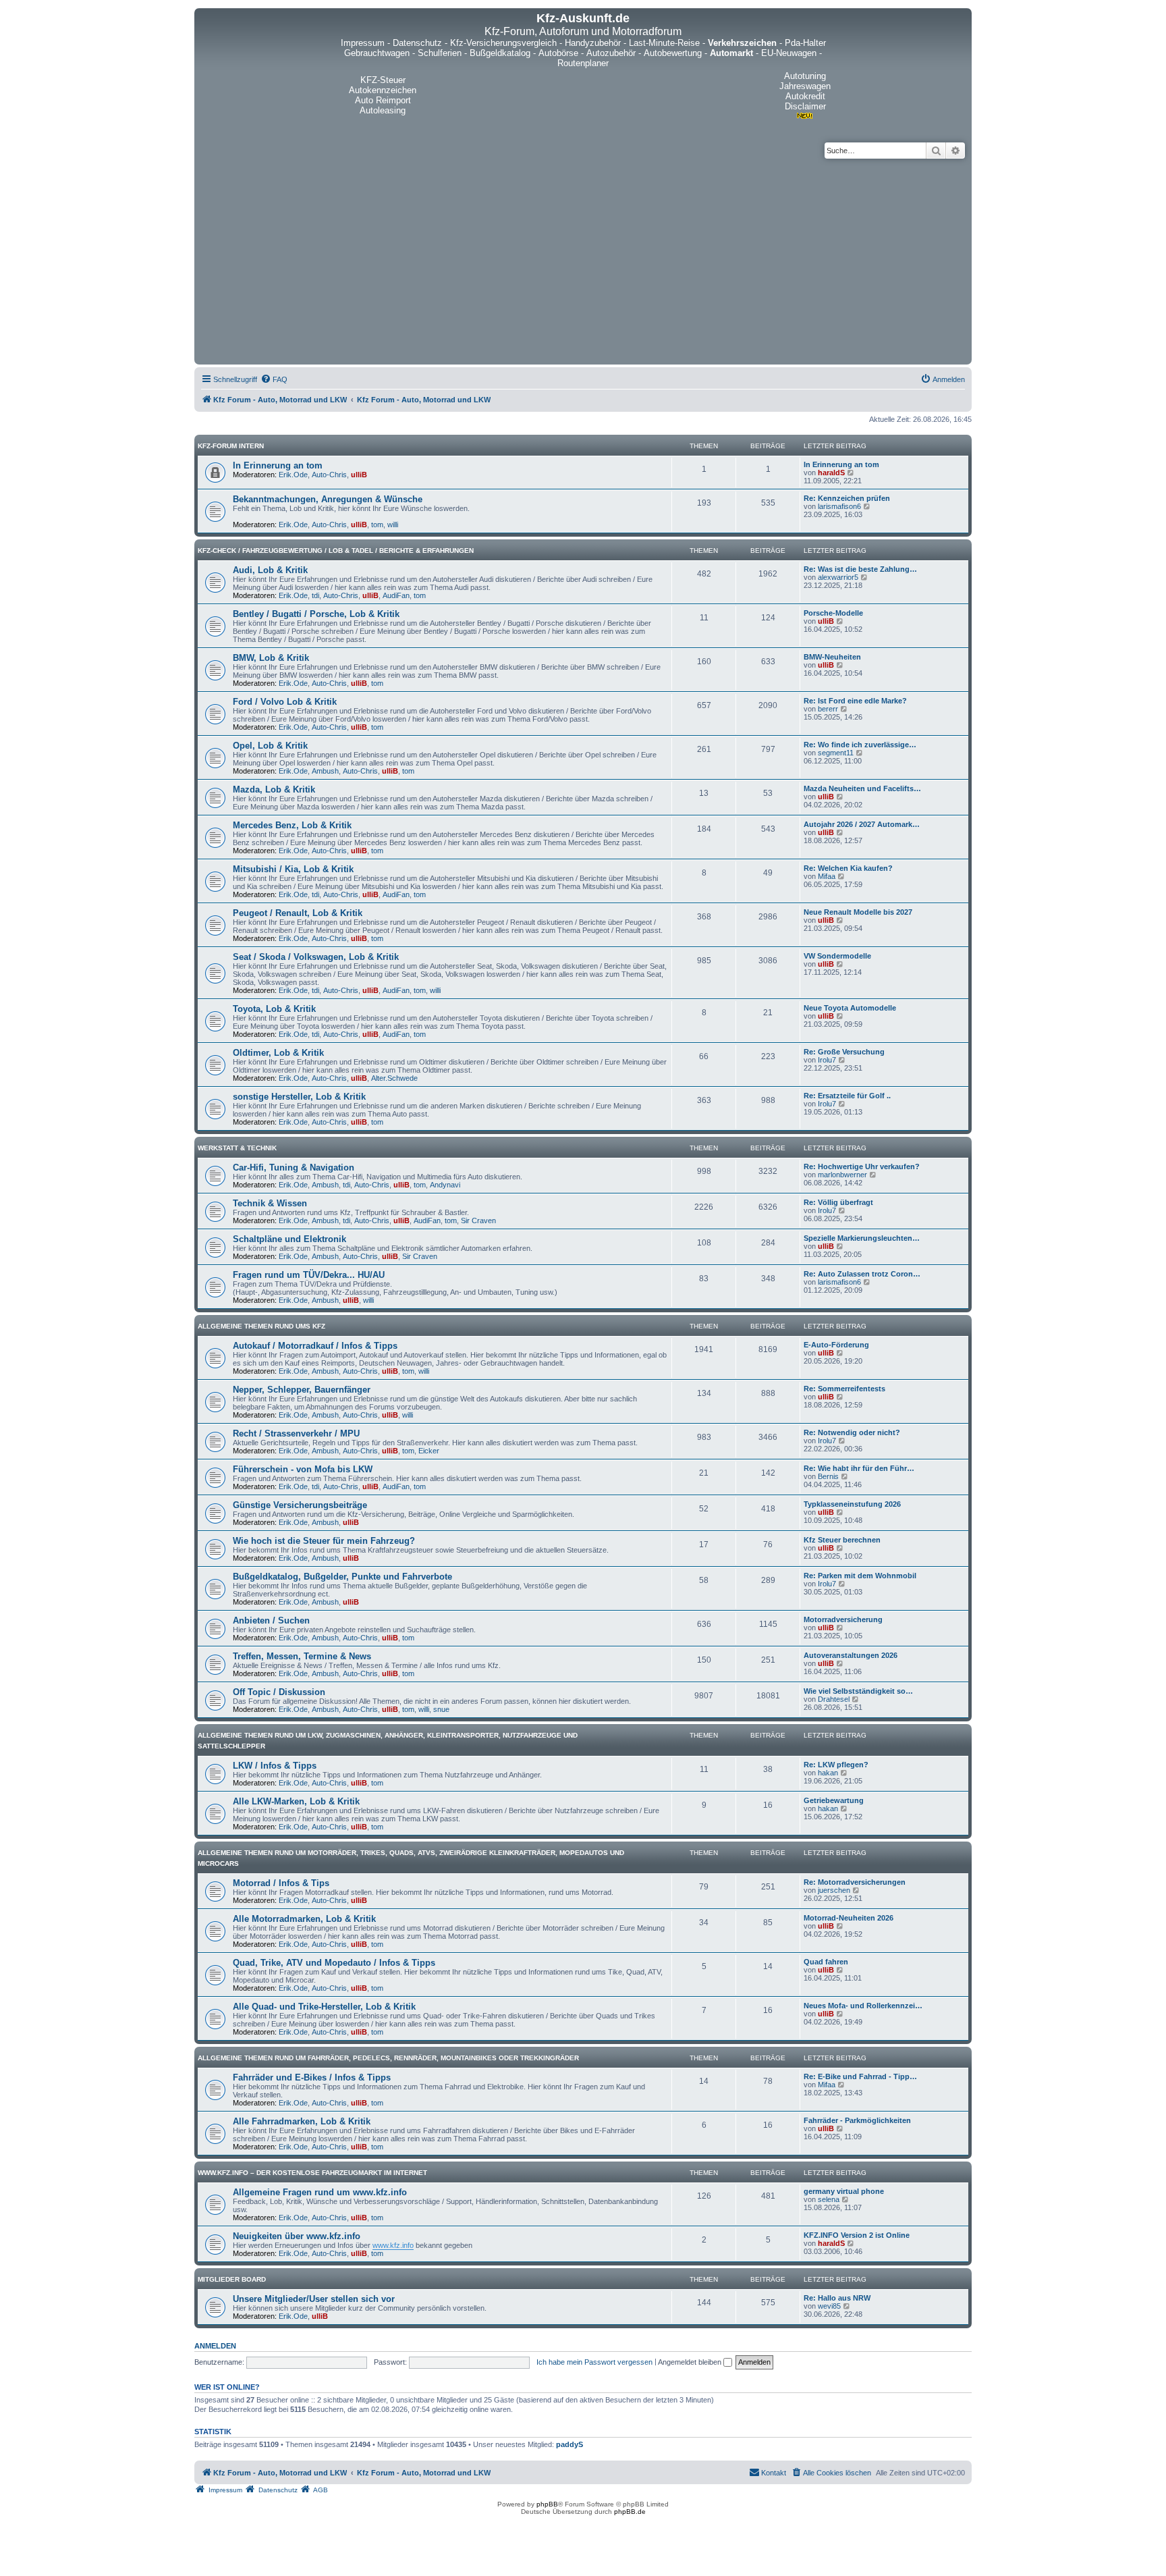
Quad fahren (826, 1962)
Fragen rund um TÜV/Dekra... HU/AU (309, 1275)
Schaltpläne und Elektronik (289, 1239)
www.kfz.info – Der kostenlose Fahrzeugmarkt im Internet (312, 2173)
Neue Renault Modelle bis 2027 (858, 912)
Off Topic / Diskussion (279, 1692)
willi (393, 525)
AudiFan (396, 595)
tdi (315, 595)
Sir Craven (478, 1220)
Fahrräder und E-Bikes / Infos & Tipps (312, 2077)
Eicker (429, 1451)
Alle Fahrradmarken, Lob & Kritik (302, 2121)
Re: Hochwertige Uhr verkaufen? (862, 1166)
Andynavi (445, 1185)
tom (377, 525)
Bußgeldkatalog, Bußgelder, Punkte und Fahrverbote (342, 1577)
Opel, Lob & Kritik (270, 746)
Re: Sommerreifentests (844, 1389)
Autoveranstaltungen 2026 (851, 1655)
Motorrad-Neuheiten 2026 (849, 1918)
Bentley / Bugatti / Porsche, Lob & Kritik (316, 614)
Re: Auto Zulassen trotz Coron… (862, 1274)
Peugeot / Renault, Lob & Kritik (298, 913)
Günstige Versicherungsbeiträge (300, 1505)
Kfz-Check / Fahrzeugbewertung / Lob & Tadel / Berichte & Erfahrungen (336, 551)
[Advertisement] (583, 260)
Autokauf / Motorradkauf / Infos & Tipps (315, 1346)
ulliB (359, 475)
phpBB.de (630, 2512)
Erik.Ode (293, 475)
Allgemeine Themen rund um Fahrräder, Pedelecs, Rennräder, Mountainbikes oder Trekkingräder (388, 2058)
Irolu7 (827, 1060)
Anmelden (215, 2346)
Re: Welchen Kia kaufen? (848, 868)
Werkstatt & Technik (237, 1148)
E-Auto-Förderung (836, 1345)
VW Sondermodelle (837, 956)
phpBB (547, 2504)
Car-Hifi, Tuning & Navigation (294, 1168)
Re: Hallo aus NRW (837, 2298)
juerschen (834, 1890)
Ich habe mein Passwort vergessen (594, 2362)
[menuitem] (274, 379)
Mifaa (827, 876)
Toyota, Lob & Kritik (274, 1009)
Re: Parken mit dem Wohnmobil (860, 1576)
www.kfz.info (393, 2245)
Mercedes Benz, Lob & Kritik (292, 825)
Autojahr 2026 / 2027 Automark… (862, 824)
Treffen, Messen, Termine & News (302, 1656)
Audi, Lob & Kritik (270, 570)
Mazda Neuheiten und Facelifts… (862, 788)
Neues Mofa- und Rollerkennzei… (863, 2006)
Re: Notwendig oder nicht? (852, 1432)
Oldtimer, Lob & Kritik (278, 1053)
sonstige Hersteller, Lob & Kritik (299, 1097)
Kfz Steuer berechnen (842, 1540)
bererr (828, 709)
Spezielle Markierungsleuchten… (862, 1238)
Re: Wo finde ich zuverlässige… (860, 745)
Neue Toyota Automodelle (850, 1008)
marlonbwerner (842, 1175)
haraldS (831, 473)
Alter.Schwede (394, 1078)
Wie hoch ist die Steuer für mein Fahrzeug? (324, 1541)
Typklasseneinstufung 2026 (852, 1504)
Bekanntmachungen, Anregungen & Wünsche (328, 499)
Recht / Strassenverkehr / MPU (296, 1433)
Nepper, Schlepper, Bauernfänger (302, 1390)
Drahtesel (834, 1699)
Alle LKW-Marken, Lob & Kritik (296, 1801)
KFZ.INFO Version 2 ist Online (857, 2235)
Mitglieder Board (232, 2279)
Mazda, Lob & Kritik (274, 789)
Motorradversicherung (843, 1619)
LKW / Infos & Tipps (275, 1766)
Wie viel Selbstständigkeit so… (858, 1691)
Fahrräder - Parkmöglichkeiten (857, 2120)
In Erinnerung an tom (278, 465)
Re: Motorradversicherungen (855, 1882)
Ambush (325, 771)
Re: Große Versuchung (844, 1052)
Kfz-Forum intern (231, 446)
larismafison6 (839, 506)
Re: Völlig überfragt (838, 1202)
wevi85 (829, 2306)
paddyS (570, 2444)
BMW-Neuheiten (832, 657)
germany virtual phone (844, 2191)
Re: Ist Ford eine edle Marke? (855, 701)
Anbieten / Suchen (271, 1620)
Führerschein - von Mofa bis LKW (303, 1469)
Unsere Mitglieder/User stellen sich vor (314, 2299)
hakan (828, 1773)
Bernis (828, 1476)
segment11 (836, 753)
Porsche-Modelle (833, 613)
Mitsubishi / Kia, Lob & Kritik (293, 869)
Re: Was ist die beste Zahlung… (860, 569)
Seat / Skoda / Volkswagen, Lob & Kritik (316, 957)
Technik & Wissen (270, 1203)
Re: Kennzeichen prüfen (847, 498)
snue (441, 1709)
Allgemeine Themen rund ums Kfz (261, 1326)
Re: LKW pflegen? (836, 1765)
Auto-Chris (329, 475)
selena (829, 2199)
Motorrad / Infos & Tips (281, 1883)
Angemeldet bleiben (691, 2362)
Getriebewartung (834, 1800)
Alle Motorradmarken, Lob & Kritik (304, 1919)
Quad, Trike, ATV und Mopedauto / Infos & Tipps (334, 1963)
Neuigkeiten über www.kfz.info (297, 2236)
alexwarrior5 (838, 577)
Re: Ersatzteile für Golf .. (847, 1096)
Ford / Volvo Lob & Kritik (285, 702)
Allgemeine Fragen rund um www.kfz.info (320, 2192)
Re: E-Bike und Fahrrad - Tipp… (860, 2076)
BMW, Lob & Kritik (271, 658)
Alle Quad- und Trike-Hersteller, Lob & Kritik (324, 2007)
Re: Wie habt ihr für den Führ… (859, 1468)
